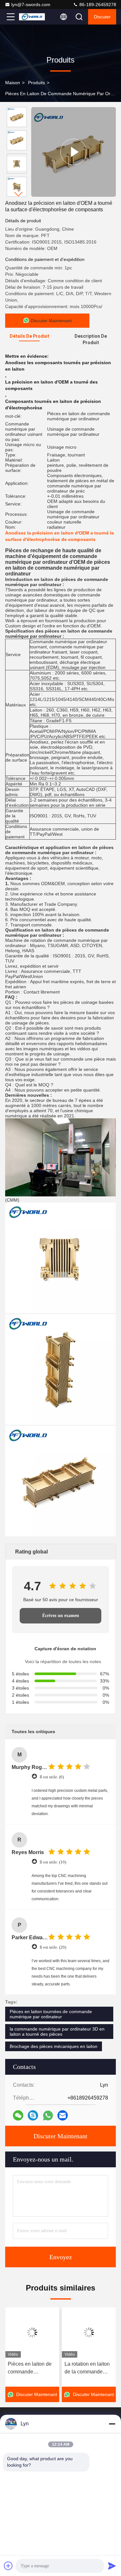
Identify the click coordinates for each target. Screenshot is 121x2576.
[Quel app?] (48, 2116)
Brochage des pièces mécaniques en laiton (54, 2046)
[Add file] (8, 2566)
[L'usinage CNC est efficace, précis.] (73, 152)
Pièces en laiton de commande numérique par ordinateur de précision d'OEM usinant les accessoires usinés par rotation (30, 2368)
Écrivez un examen (61, 1616)
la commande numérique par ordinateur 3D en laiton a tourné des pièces (57, 2032)
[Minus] (112, 2424)
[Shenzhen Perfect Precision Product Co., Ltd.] (32, 17)
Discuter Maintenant (60, 2136)
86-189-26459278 (97, 5)
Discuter (102, 17)
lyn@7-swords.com (31, 5)
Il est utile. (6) (52, 1777)
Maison (13, 83)
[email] (63, 2115)
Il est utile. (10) (53, 1862)
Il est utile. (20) (53, 1947)
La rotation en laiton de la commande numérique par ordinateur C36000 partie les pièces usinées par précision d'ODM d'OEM (87, 2368)
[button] (18, 194)
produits (36, 83)
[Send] (112, 2566)
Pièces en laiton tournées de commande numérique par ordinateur (51, 2014)
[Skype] (33, 2115)
